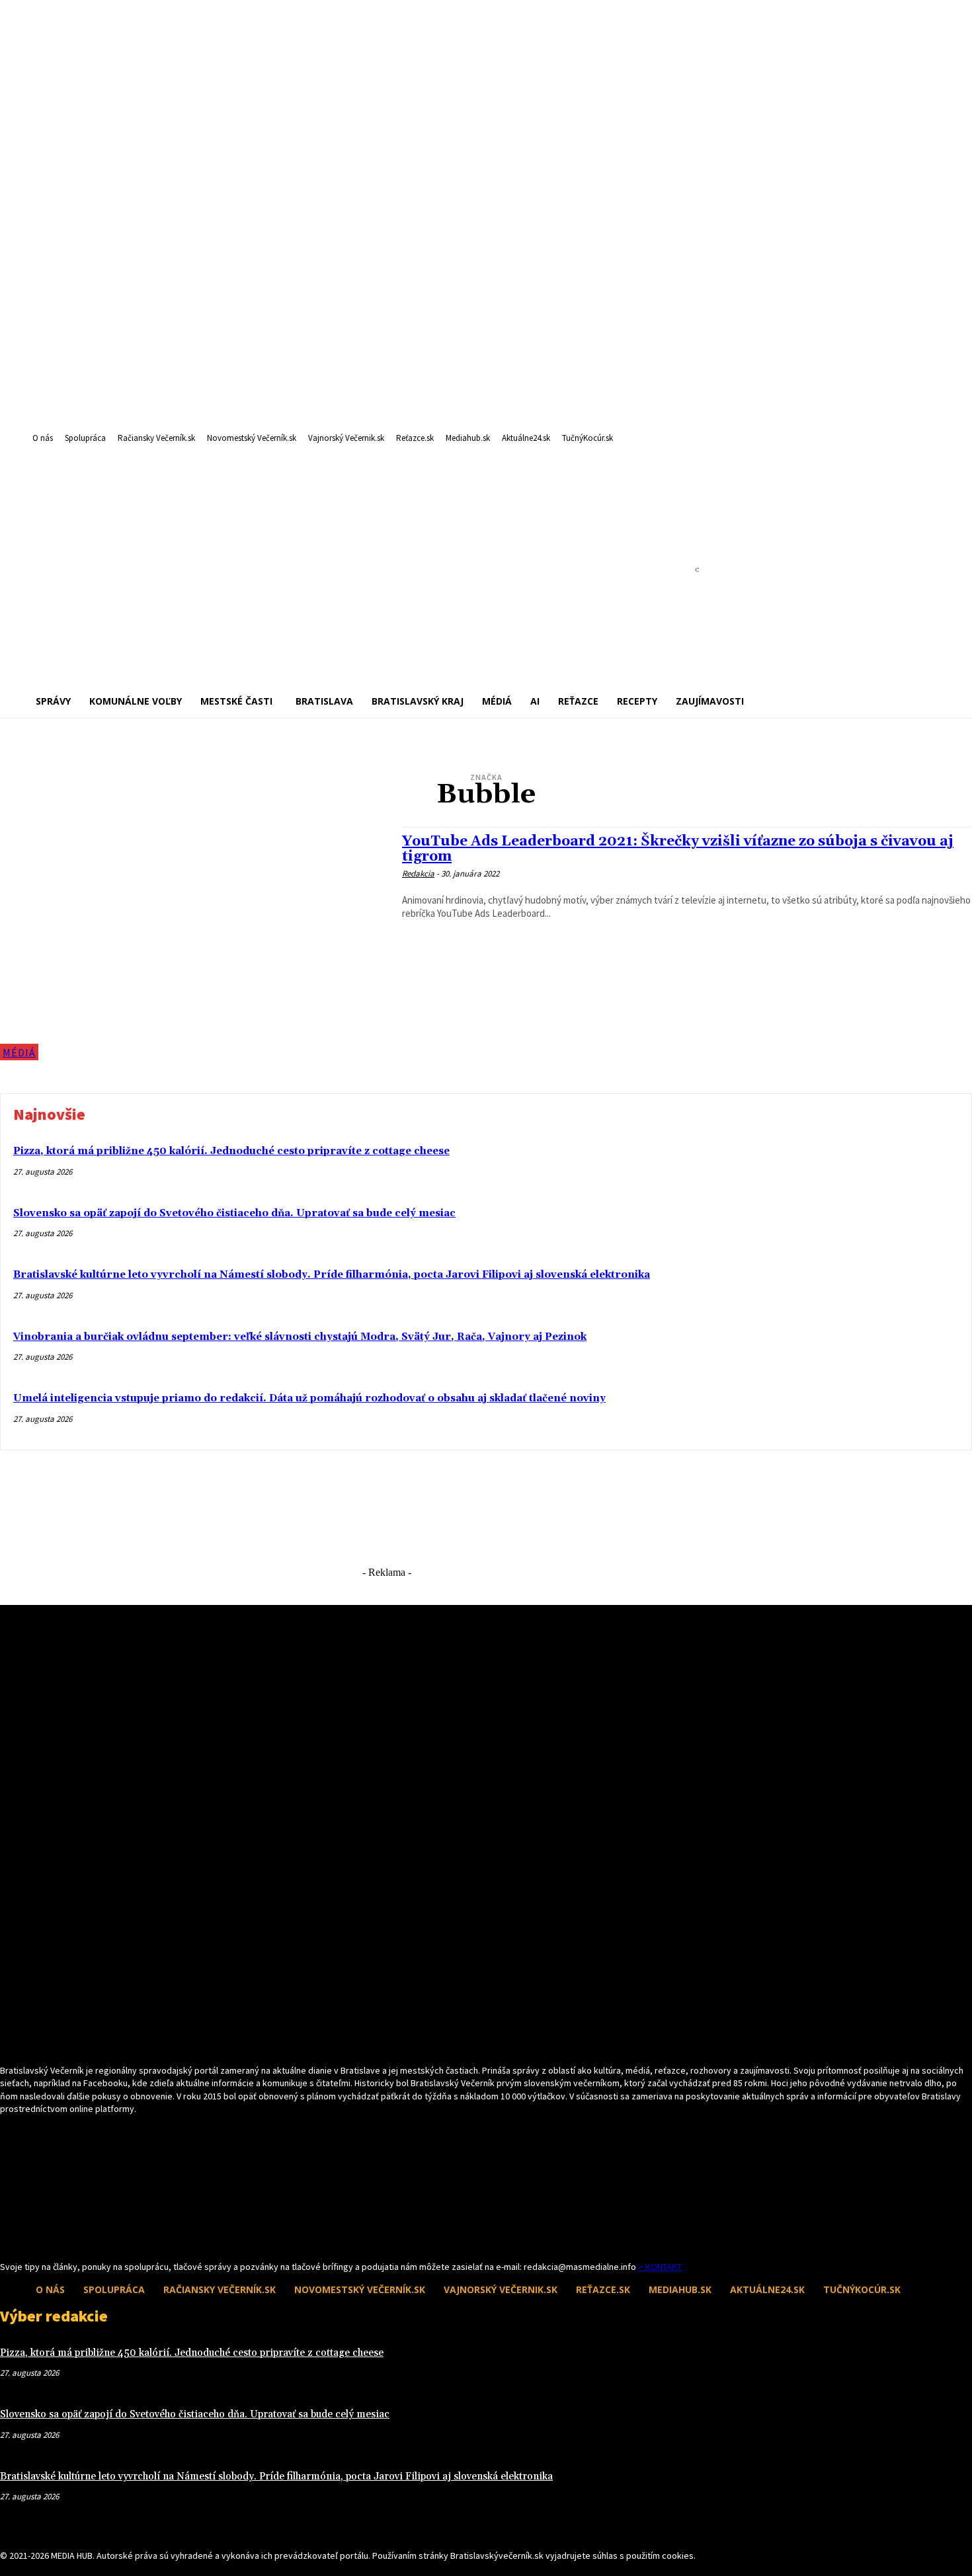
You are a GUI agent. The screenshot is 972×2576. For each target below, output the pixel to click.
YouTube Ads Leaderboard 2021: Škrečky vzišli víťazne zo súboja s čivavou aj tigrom (678, 849)
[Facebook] (8, 2236)
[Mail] (31, 2236)
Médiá (19, 1052)
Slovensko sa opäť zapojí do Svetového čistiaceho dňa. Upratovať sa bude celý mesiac (234, 1213)
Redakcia (418, 874)
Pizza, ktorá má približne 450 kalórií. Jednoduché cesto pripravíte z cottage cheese (231, 1151)
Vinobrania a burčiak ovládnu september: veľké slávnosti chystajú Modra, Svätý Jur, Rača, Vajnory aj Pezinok (300, 1337)
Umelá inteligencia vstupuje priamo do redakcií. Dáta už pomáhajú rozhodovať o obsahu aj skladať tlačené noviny (309, 1398)
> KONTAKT (660, 2267)
